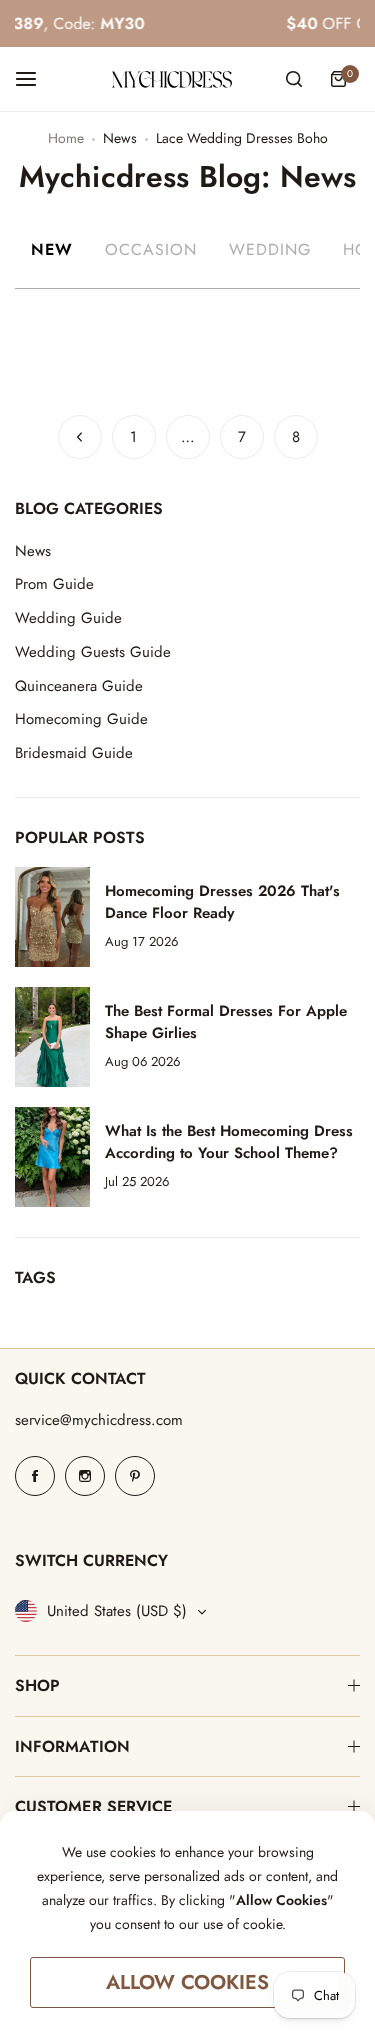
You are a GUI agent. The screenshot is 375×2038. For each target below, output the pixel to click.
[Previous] (80, 437)
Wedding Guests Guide (93, 652)
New (52, 249)
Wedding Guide (68, 618)
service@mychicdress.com (99, 1420)
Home (66, 138)
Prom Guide (54, 584)
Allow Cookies (187, 1982)
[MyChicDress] (172, 79)
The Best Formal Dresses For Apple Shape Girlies (226, 1022)
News (120, 138)
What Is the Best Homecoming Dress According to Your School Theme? (229, 1142)
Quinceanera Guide (79, 686)
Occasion (151, 249)
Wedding (270, 249)
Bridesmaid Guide (74, 753)
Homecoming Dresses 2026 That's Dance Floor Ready (222, 902)
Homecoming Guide (81, 719)
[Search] (294, 79)
